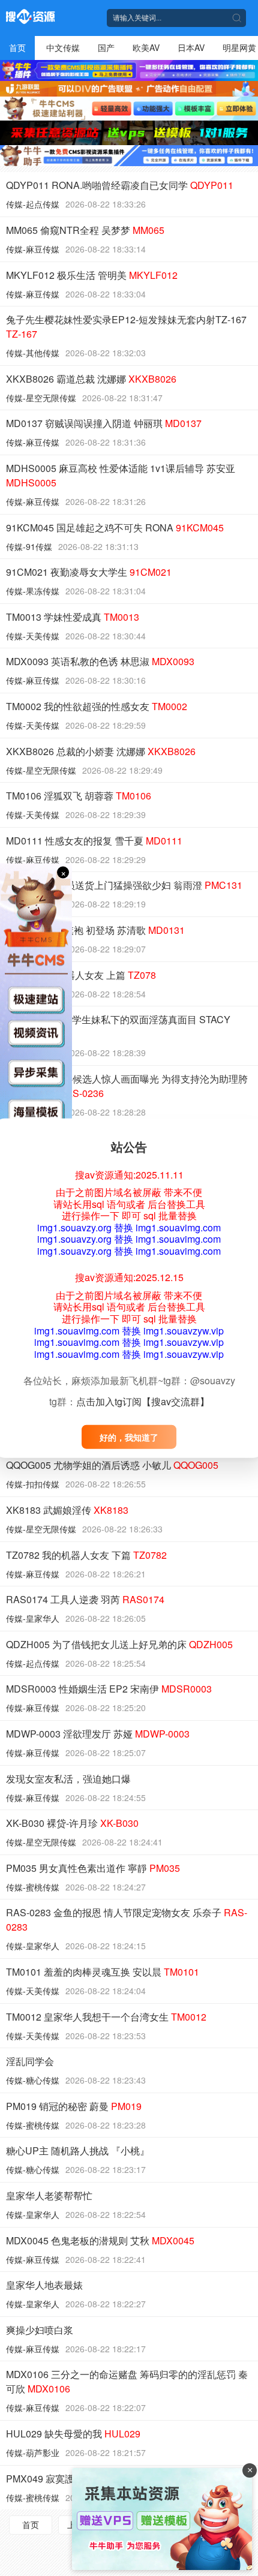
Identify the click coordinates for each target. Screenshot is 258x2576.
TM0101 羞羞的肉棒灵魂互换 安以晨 (103, 1972)
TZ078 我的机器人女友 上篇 (81, 975)
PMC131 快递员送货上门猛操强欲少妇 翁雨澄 (124, 885)
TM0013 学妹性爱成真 (73, 617)
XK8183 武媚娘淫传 (67, 1510)
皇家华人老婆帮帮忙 (49, 2195)
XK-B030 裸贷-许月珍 (72, 1823)
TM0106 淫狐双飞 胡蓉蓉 (79, 796)
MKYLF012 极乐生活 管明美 (92, 275)
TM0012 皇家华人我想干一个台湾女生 (106, 2017)
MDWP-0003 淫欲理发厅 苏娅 (98, 1734)
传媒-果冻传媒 (33, 591)
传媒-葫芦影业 (33, 2452)
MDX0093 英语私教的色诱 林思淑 (100, 661)
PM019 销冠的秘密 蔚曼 (74, 2106)
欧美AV (146, 47)
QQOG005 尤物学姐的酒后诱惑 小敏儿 (112, 1465)
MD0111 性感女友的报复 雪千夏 (94, 841)
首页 (17, 47)
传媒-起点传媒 (33, 204)
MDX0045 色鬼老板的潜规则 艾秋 (100, 2240)
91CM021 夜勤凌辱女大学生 (89, 572)
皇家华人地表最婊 (44, 2285)
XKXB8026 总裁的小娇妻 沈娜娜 (101, 751)
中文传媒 (63, 47)
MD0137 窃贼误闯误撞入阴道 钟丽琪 (104, 423)
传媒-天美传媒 (33, 636)
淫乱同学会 (30, 2061)
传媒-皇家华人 (33, 1618)
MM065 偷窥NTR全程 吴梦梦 (85, 230)
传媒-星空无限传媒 (41, 398)
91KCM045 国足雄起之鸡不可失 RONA (115, 527)
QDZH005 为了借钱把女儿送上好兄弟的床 (119, 1644)
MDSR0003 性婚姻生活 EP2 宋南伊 (109, 1689)
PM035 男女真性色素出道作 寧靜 (93, 1868)
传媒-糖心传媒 (33, 2080)
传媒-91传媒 (29, 546)
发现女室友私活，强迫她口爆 (68, 1779)
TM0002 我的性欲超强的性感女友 (97, 706)
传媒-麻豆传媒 (33, 249)
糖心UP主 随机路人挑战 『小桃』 (78, 2150)
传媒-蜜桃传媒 (33, 1887)
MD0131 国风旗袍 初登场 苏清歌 (95, 930)
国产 (106, 47)
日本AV (191, 47)
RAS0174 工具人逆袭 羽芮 (85, 1599)
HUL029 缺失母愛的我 (73, 2434)
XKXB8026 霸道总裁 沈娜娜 (91, 379)
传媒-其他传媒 (33, 353)
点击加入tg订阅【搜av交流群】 (143, 1401)
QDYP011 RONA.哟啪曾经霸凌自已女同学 (120, 185)
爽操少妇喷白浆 (40, 2330)
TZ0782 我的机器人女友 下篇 (86, 1555)
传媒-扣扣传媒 (33, 1484)
